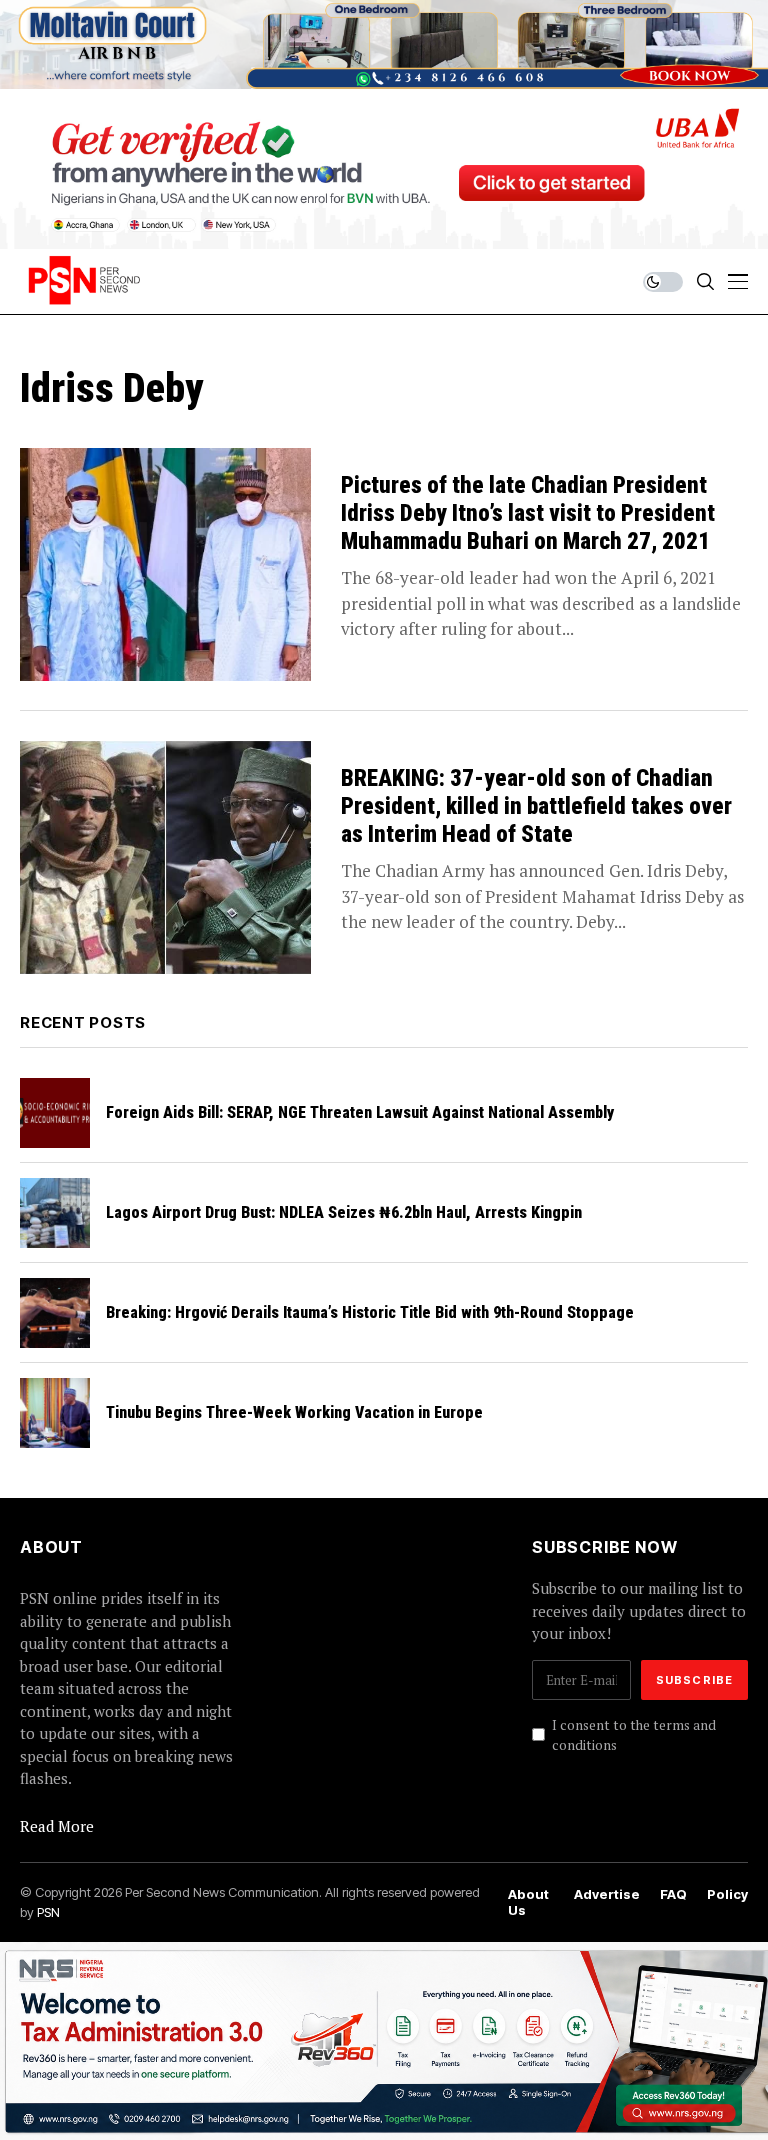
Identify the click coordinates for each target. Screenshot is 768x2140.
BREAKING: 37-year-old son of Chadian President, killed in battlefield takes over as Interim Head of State (536, 806)
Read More (57, 1826)
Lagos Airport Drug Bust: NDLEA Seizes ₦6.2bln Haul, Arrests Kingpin (344, 1212)
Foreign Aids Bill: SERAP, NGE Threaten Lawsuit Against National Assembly (360, 1112)
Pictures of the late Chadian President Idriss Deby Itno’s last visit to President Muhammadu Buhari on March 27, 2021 (528, 513)
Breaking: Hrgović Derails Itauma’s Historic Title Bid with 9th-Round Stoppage (370, 1312)
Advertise (607, 1894)
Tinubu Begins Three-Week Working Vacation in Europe (294, 1412)
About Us (528, 1902)
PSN (48, 1912)
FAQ (673, 1894)
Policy (727, 1894)
